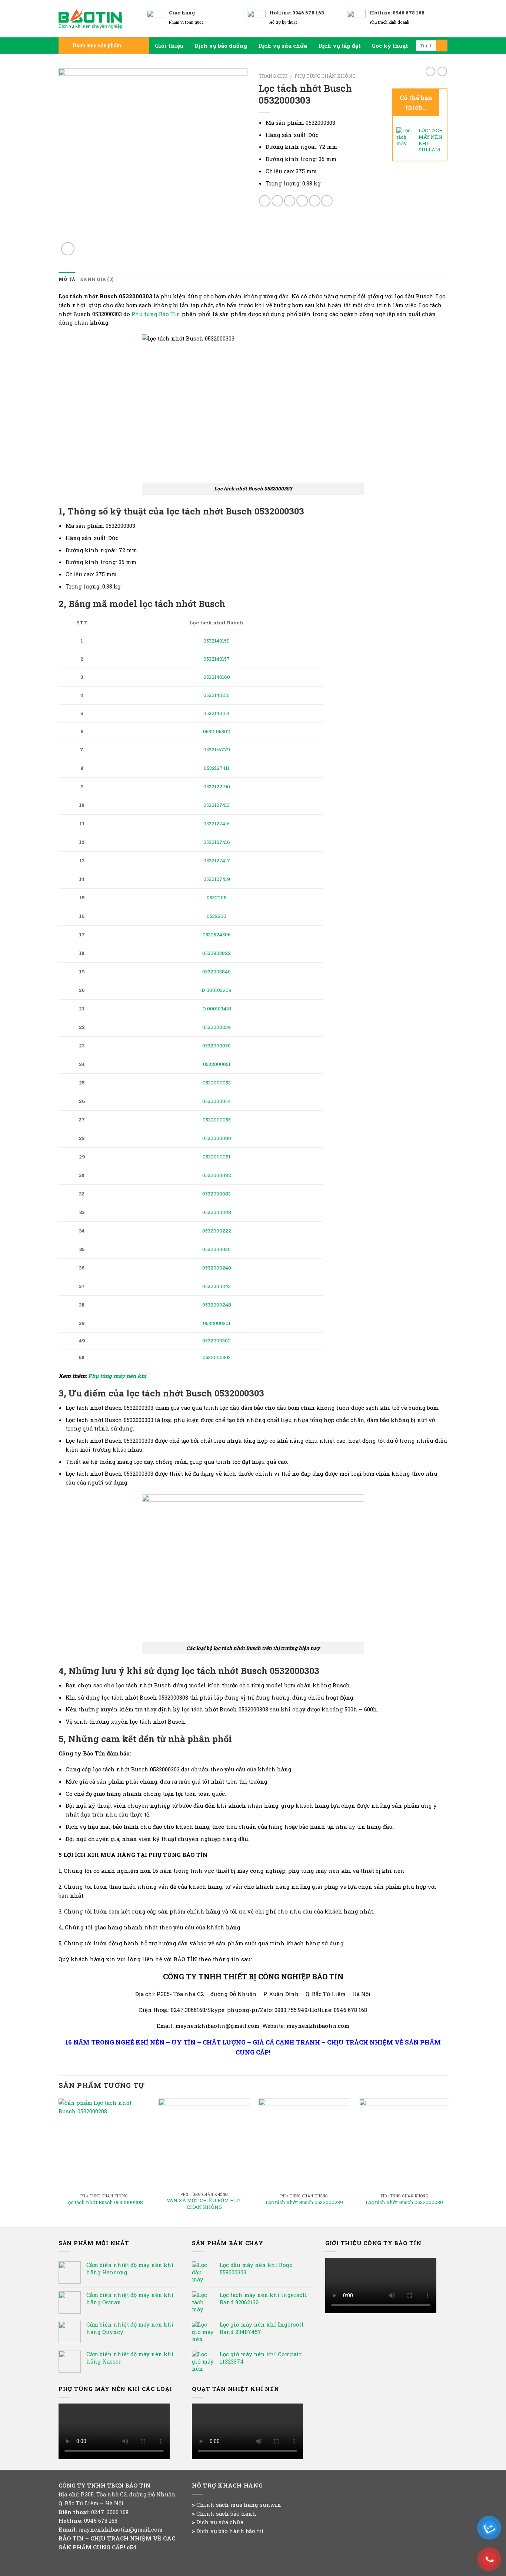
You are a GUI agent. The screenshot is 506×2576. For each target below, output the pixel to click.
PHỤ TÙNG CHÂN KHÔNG (325, 76)
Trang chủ (273, 76)
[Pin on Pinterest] (302, 201)
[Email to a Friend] (290, 201)
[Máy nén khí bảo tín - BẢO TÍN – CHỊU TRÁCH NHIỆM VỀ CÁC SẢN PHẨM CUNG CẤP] (97, 19)
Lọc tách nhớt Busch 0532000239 (304, 2202)
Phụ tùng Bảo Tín (156, 314)
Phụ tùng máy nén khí (118, 1376)
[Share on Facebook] (265, 201)
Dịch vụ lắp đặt (339, 46)
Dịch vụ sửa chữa (283, 46)
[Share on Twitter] (277, 201)
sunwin (270, 2505)
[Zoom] (68, 249)
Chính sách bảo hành (226, 2513)
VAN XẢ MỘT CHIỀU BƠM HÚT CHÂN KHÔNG (204, 2204)
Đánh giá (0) (97, 279)
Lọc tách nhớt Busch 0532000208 (104, 2202)
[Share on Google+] (315, 201)
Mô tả (67, 279)
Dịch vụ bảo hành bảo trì (230, 2531)
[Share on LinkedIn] (327, 201)
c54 (132, 2547)
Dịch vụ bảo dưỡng (221, 46)
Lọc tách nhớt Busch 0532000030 (404, 2202)
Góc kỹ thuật (390, 46)
